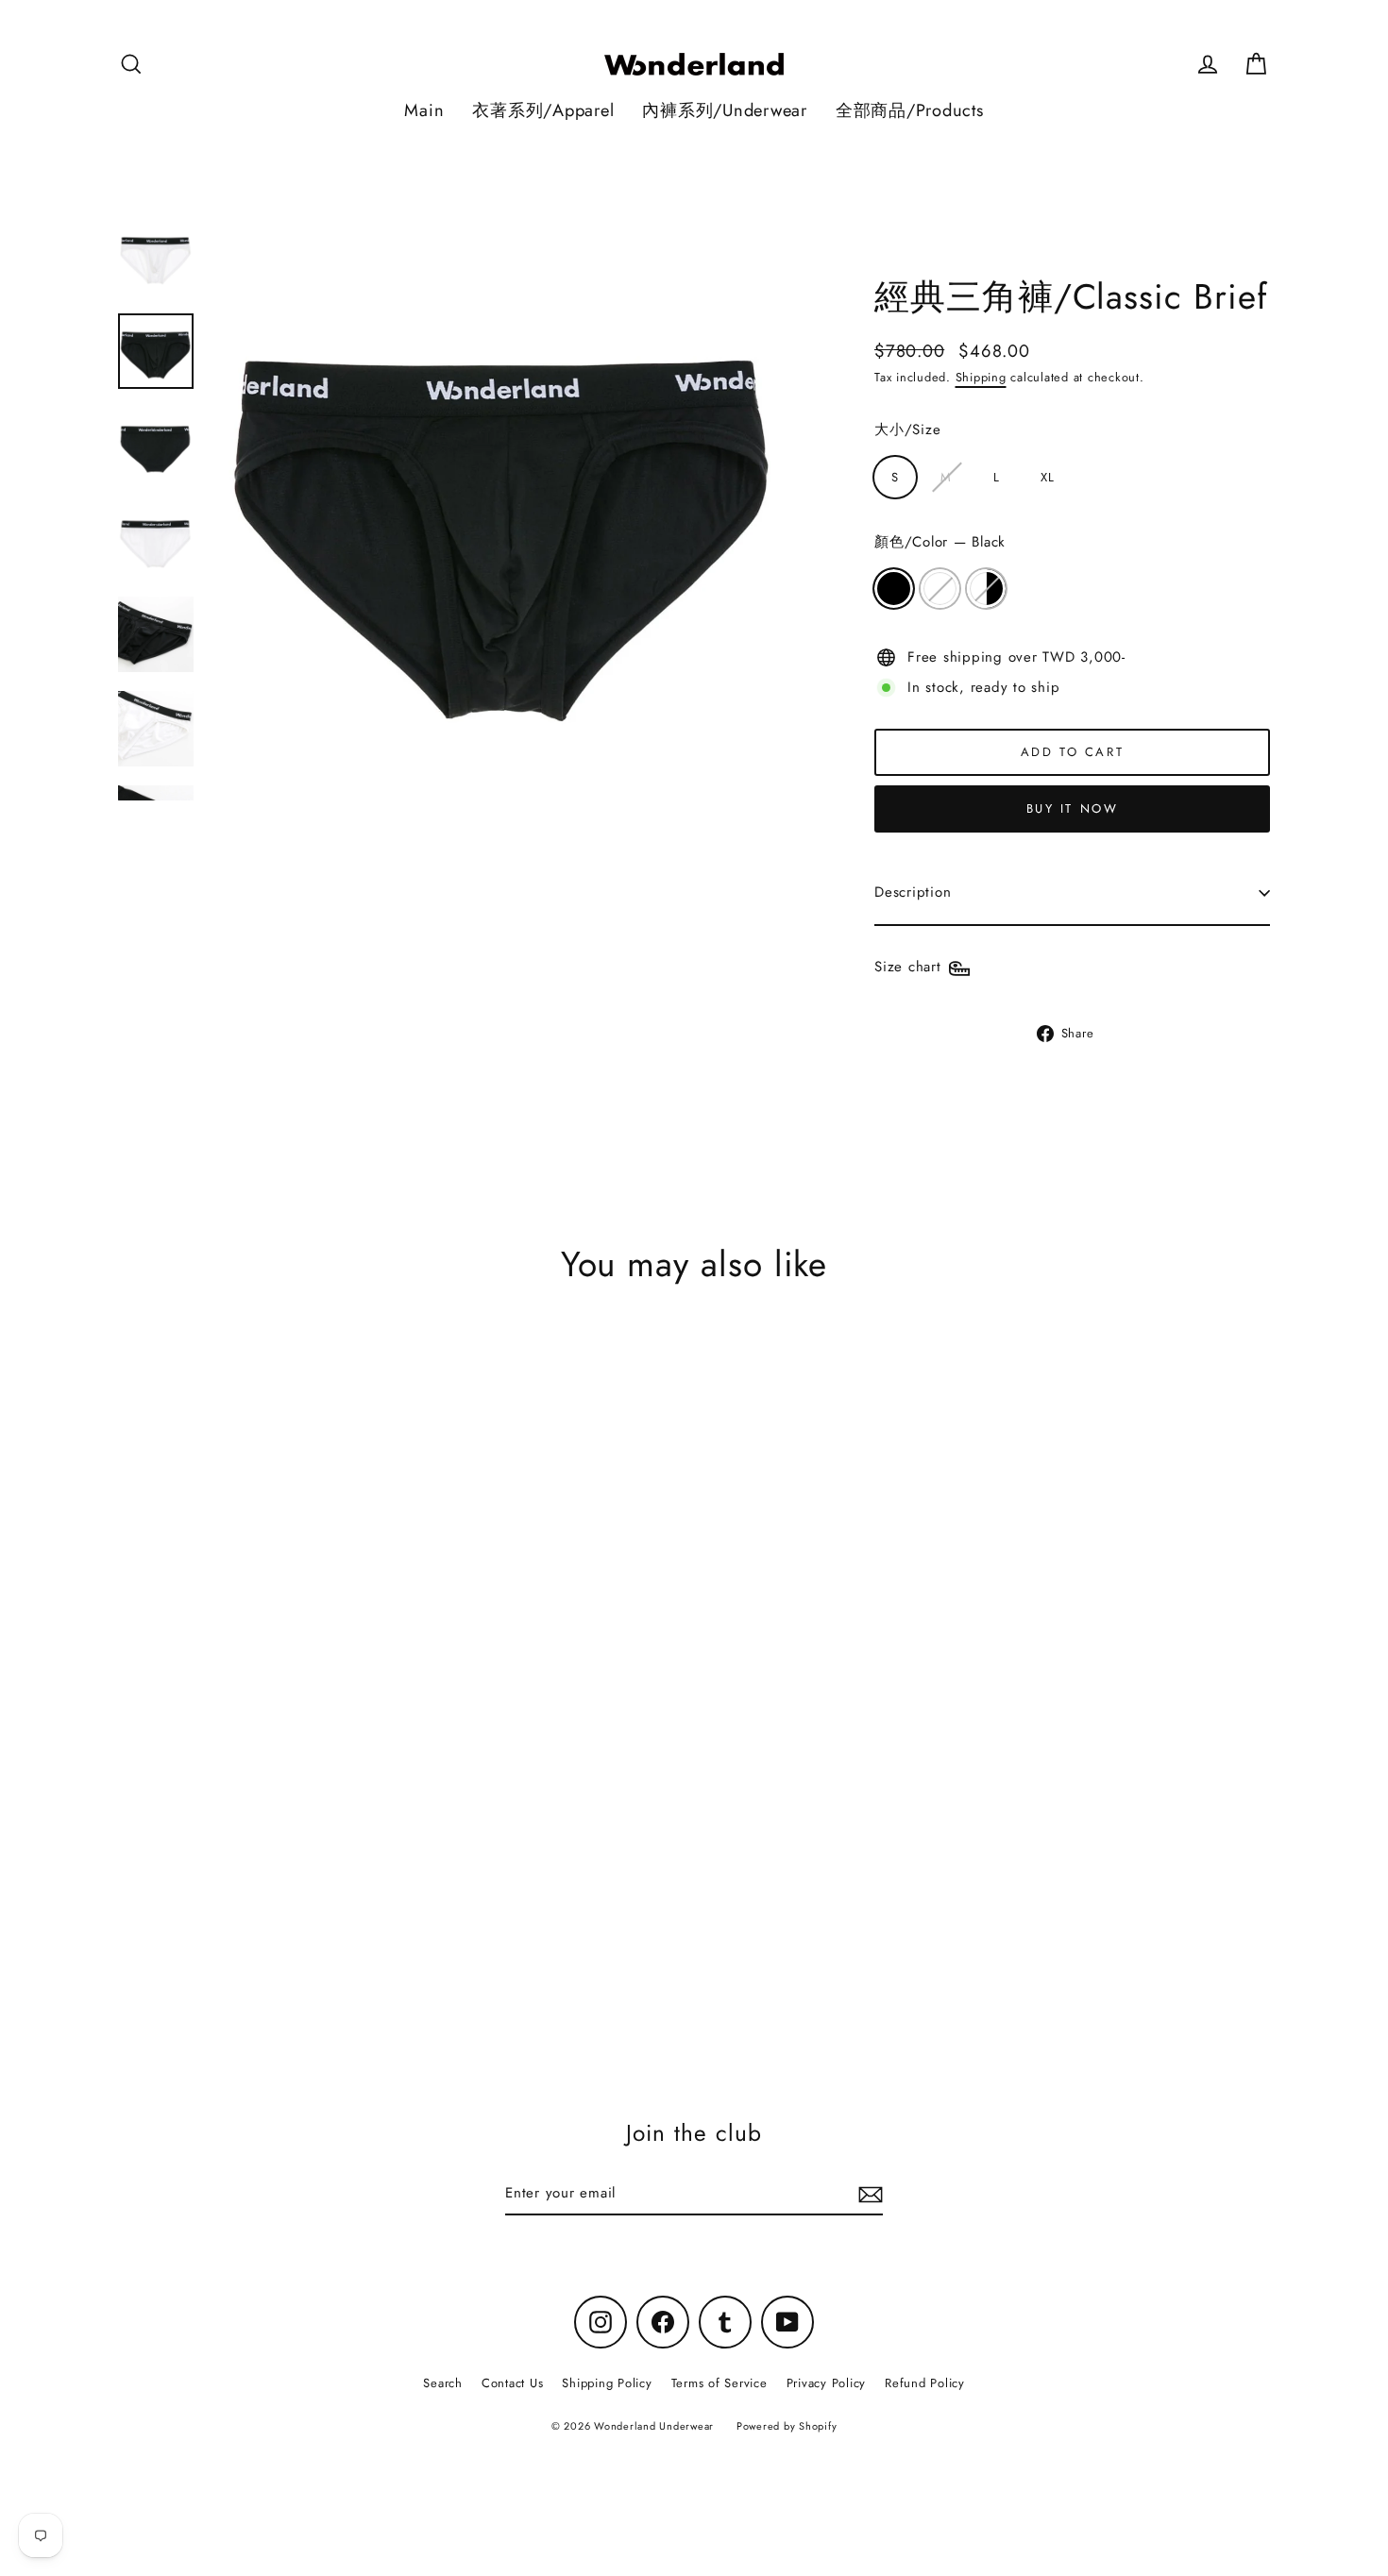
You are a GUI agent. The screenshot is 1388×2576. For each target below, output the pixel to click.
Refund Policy (925, 2383)
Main (424, 110)
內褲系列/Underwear (725, 110)
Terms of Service (719, 2383)
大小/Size (907, 429)
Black (894, 589)
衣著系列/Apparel (543, 110)
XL (1048, 477)
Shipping (981, 377)
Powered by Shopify (787, 2426)
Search (443, 2383)
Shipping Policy (607, 2383)
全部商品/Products (910, 110)
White (940, 589)
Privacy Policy (827, 2383)
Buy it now (1073, 808)
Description (913, 892)
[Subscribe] (868, 2194)
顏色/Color (940, 542)
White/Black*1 (986, 589)
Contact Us (513, 2383)
